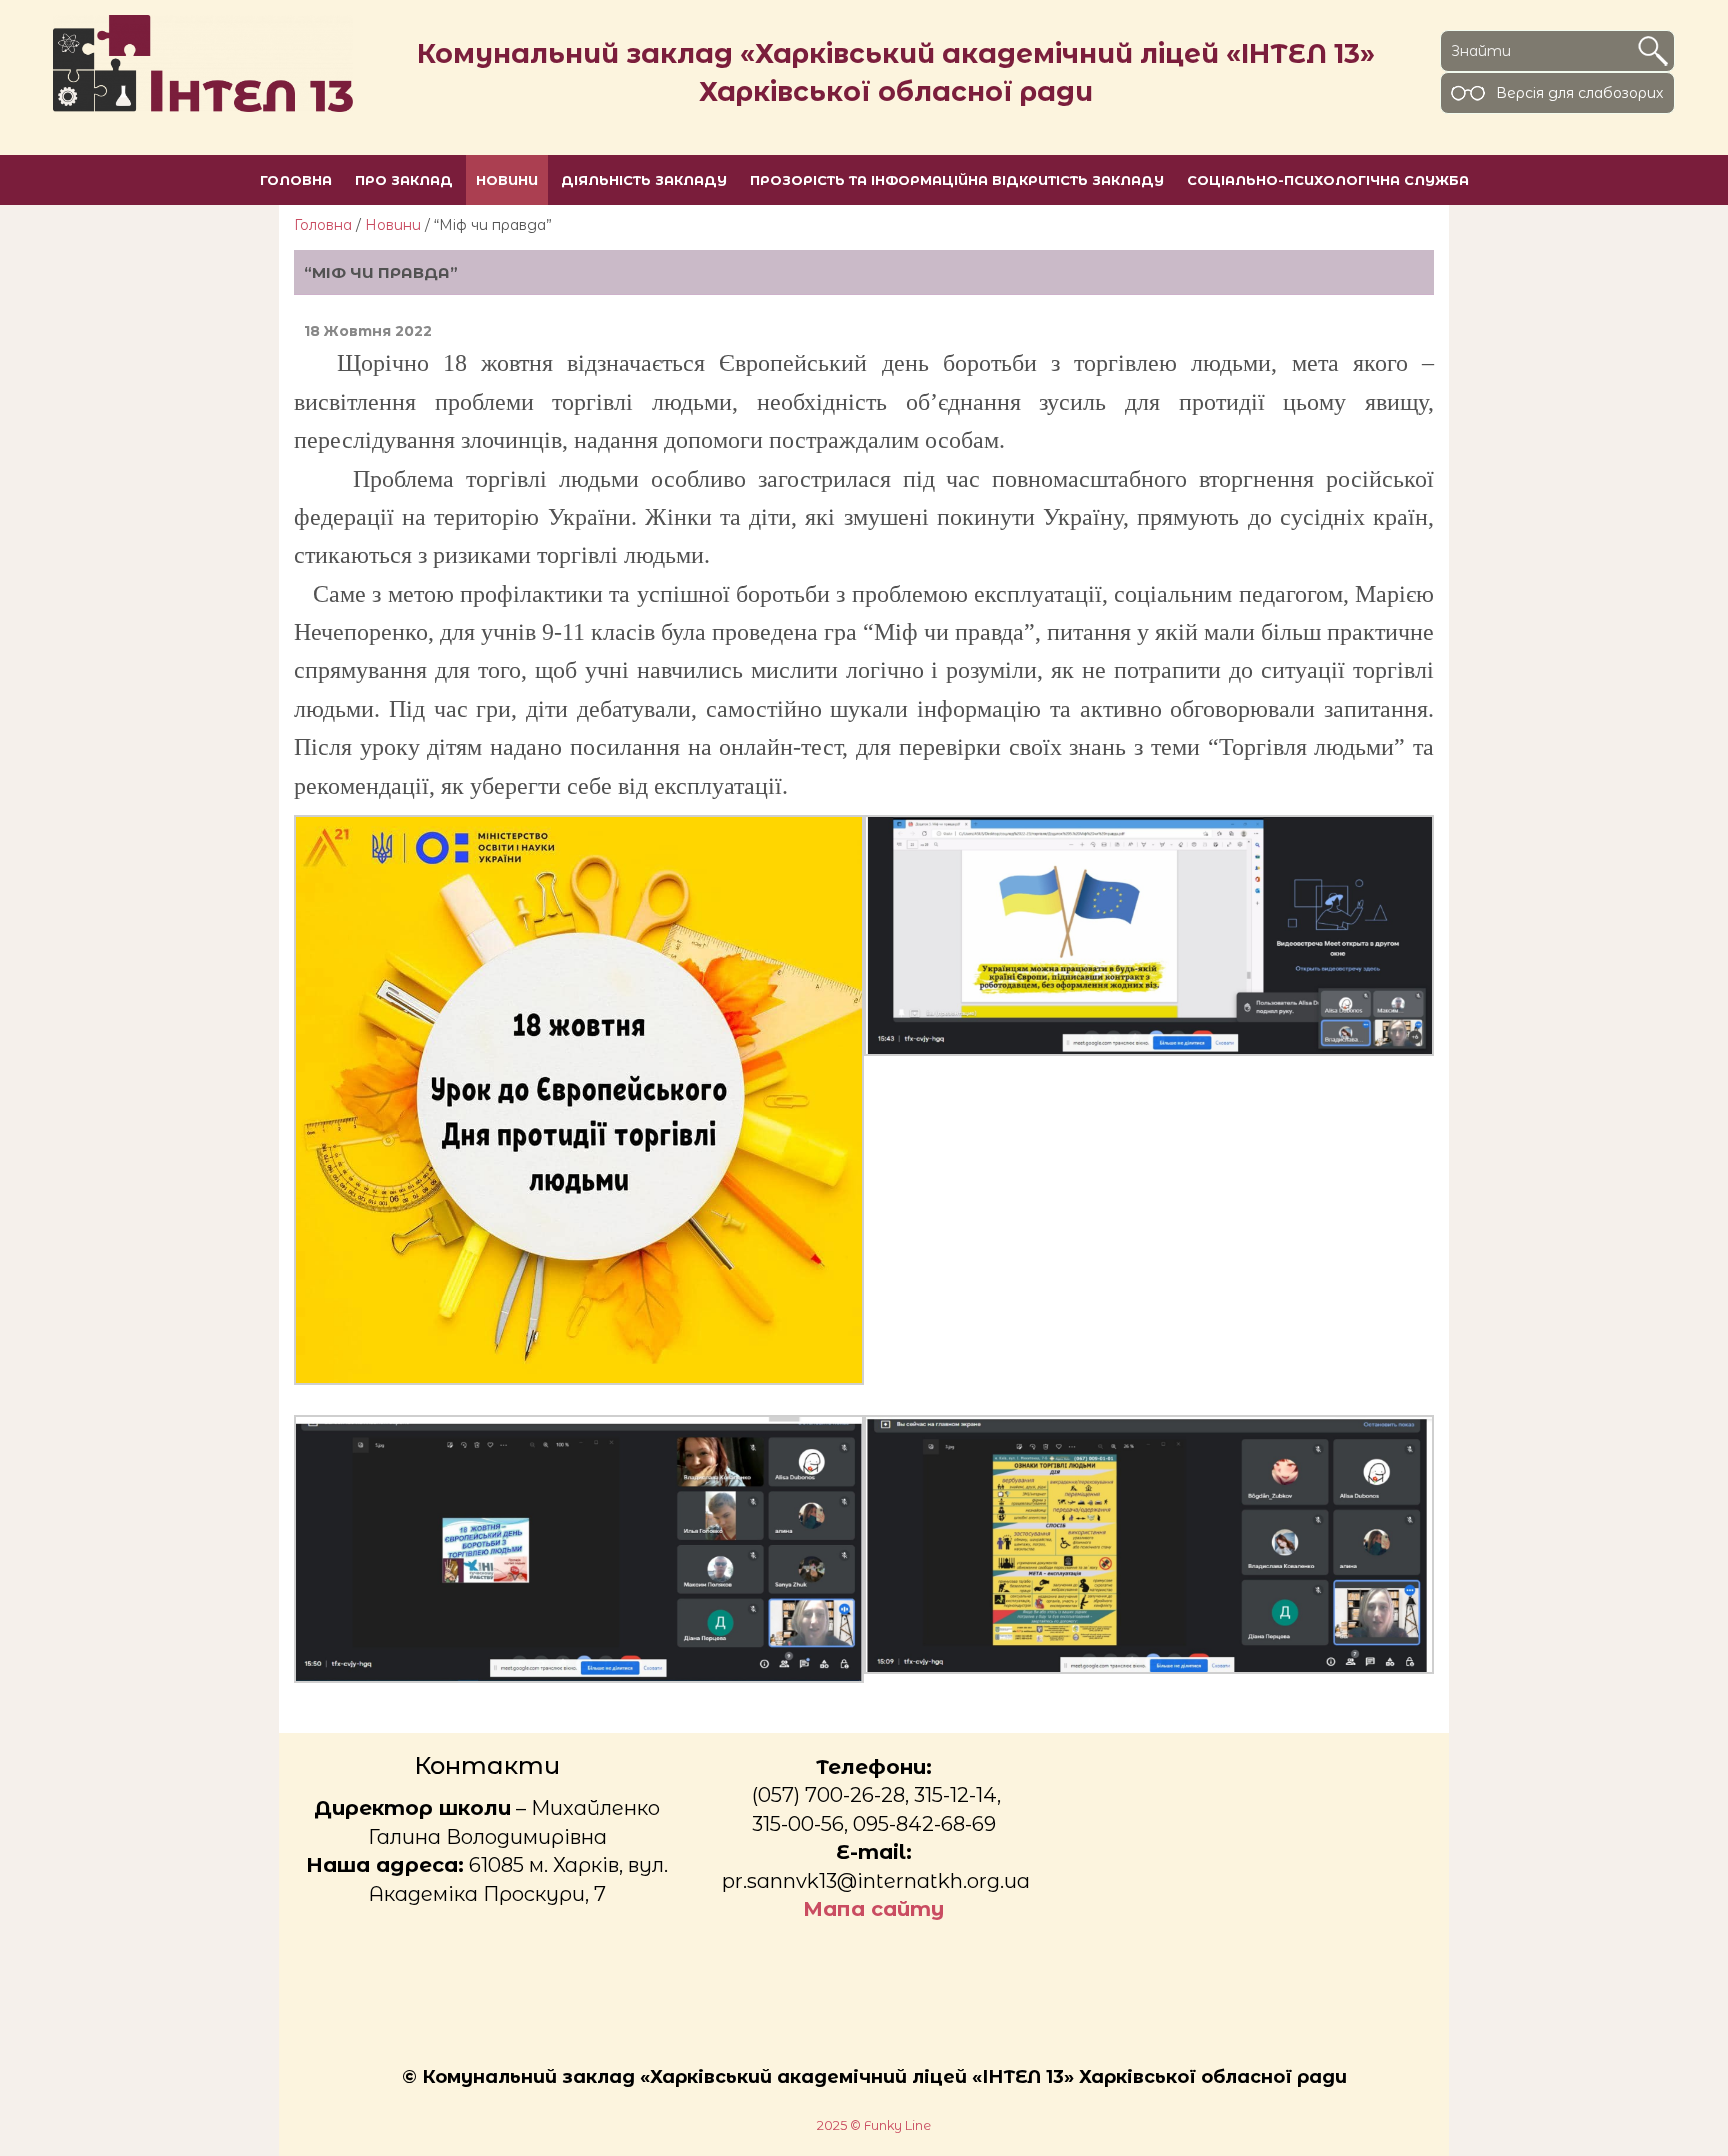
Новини (393, 225)
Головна (323, 225)
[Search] (1653, 51)
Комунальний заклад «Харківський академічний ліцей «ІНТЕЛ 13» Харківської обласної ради (896, 72)
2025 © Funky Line (874, 2125)
